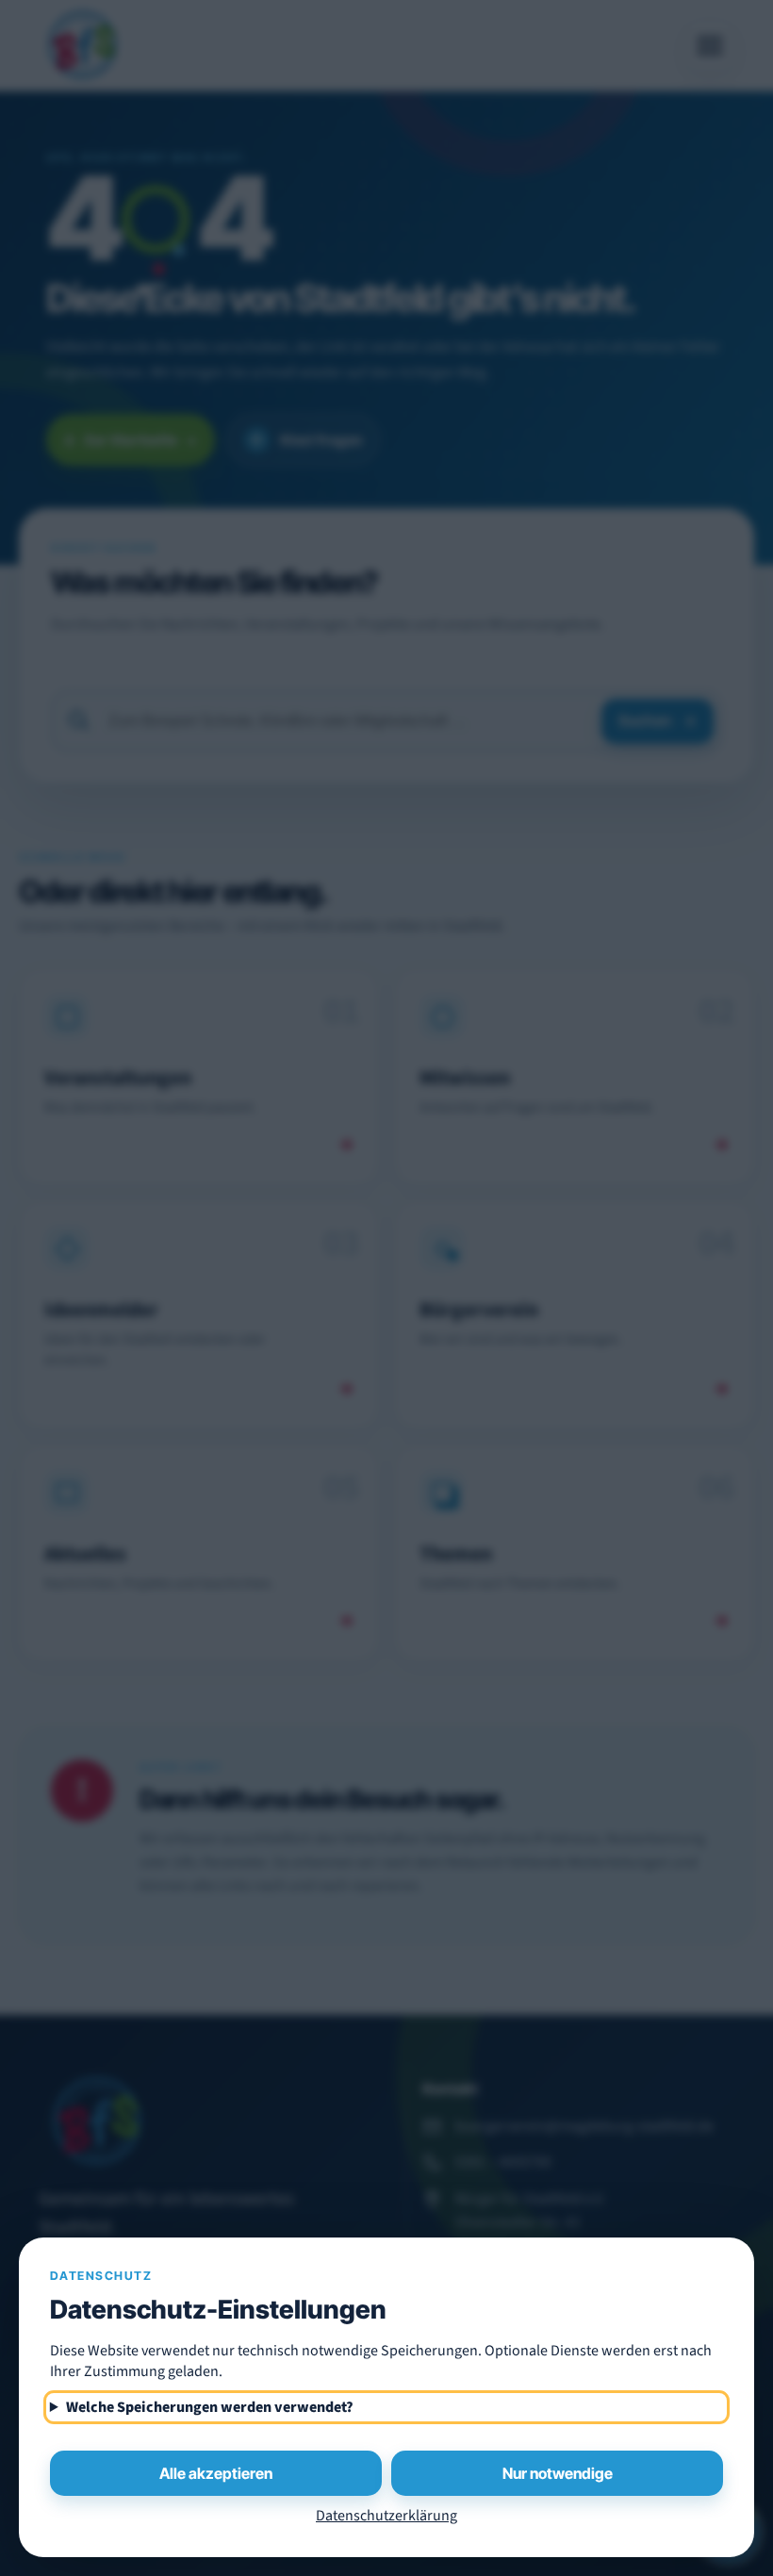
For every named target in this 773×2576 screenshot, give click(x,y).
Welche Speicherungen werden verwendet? (210, 2407)
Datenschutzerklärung (386, 2516)
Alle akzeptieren (216, 2473)
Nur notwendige (558, 2473)
